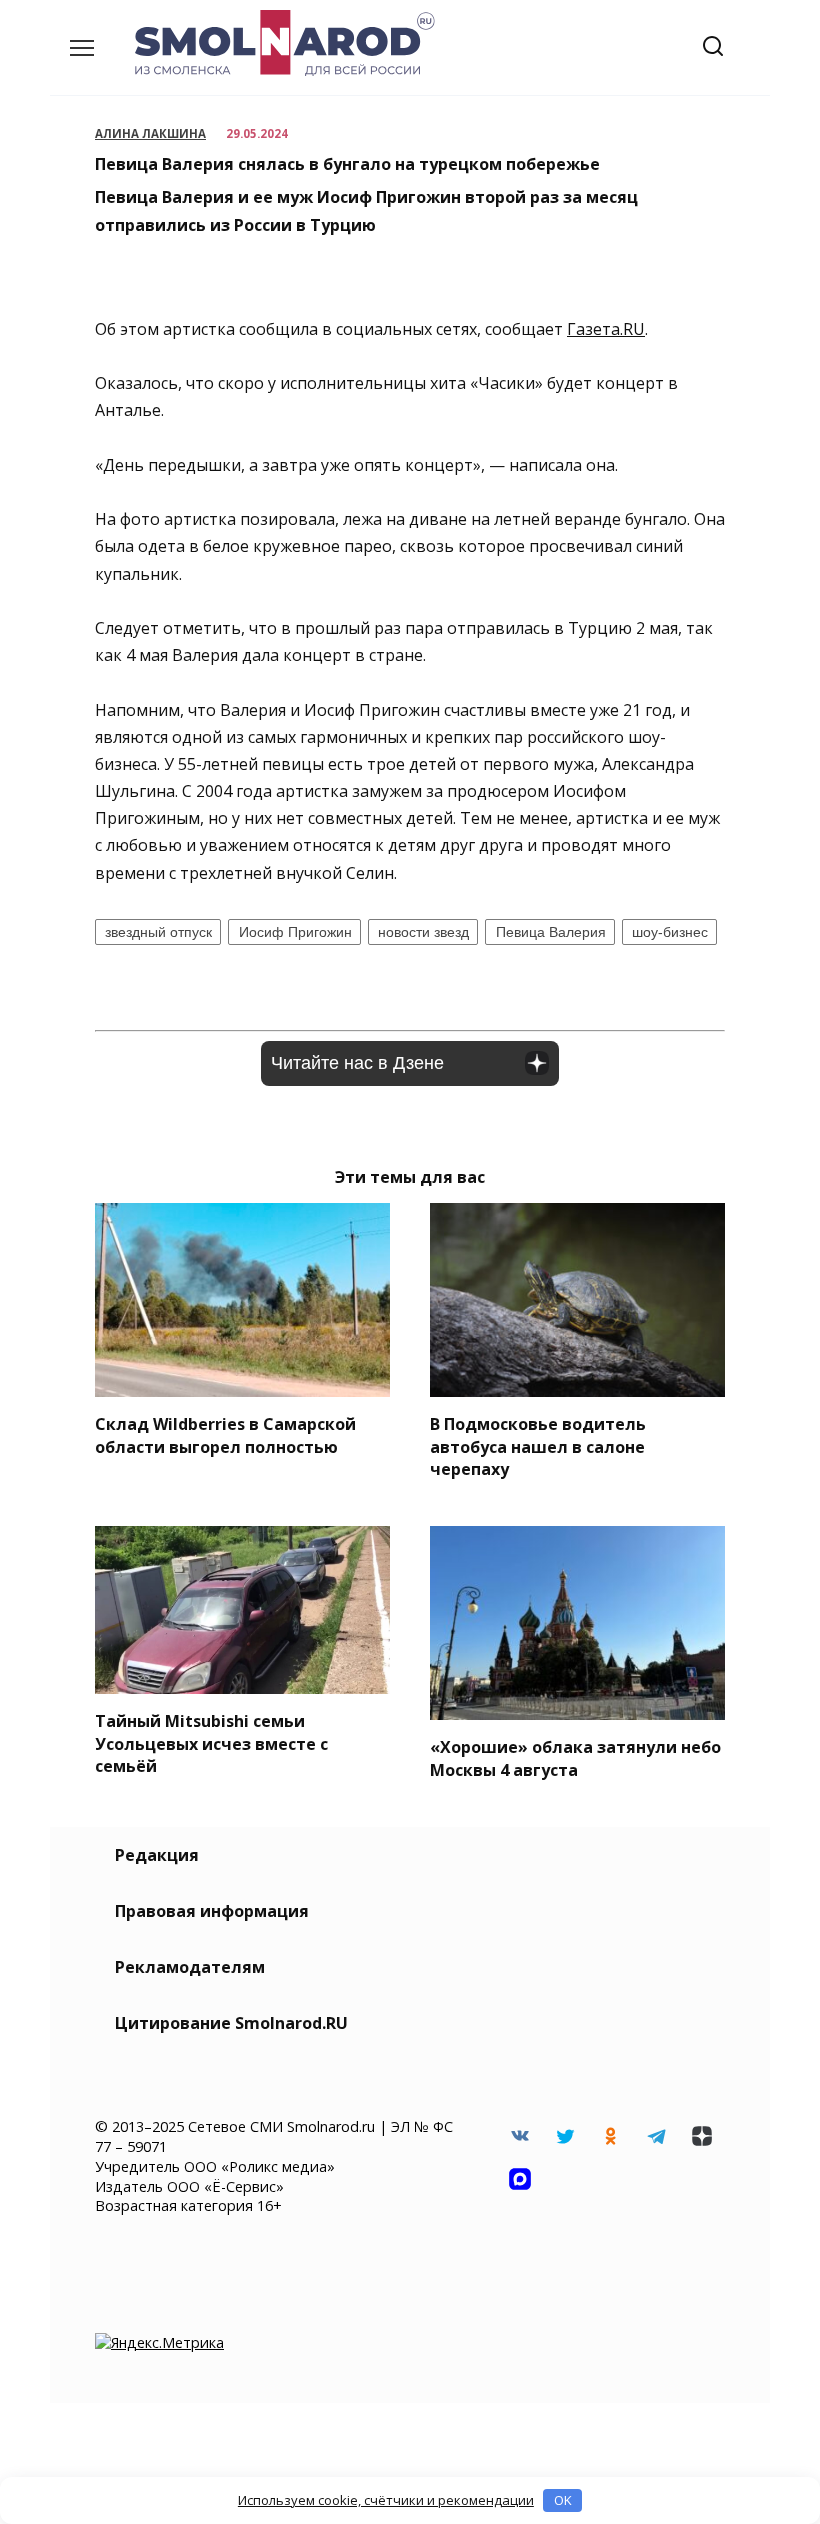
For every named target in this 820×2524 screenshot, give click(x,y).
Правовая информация (212, 1911)
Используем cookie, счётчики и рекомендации (386, 2500)
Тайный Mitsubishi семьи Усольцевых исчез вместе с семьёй (211, 1743)
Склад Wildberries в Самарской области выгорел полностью (225, 1435)
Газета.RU (606, 329)
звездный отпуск (158, 932)
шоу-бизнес (670, 932)
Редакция (157, 1855)
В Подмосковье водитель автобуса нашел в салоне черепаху (538, 1446)
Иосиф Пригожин (295, 932)
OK (563, 2500)
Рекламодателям (190, 1967)
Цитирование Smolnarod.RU (231, 2023)
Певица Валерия (551, 932)
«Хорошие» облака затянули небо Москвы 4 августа (575, 1758)
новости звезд (423, 932)
